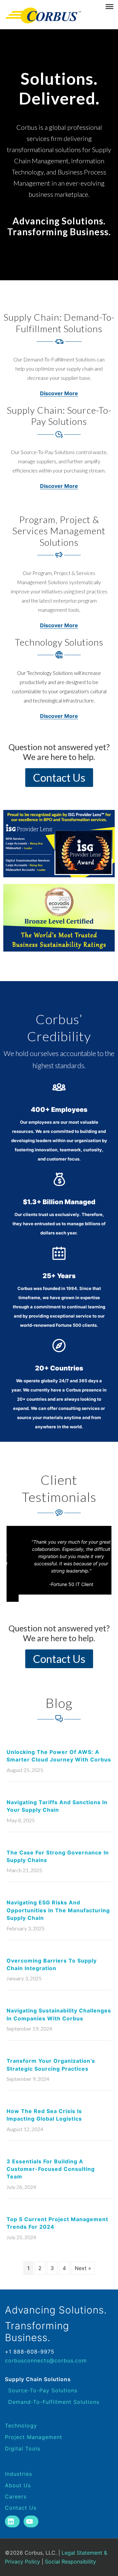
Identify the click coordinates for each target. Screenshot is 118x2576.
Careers (16, 2496)
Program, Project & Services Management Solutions (59, 531)
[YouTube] (31, 2521)
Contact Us (21, 2508)
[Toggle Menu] (109, 7)
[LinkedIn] (12, 2521)
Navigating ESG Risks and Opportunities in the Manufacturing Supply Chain (58, 1910)
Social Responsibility (70, 2562)
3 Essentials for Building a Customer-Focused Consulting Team (51, 2169)
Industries (19, 2474)
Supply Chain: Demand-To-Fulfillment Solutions (59, 323)
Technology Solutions (59, 642)
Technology (21, 2426)
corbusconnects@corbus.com (46, 2360)
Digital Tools (23, 2449)
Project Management (34, 2437)
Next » (83, 2268)
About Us (18, 2485)
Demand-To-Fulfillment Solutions (54, 2402)
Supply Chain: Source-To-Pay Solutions (59, 416)
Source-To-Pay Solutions (43, 2390)
